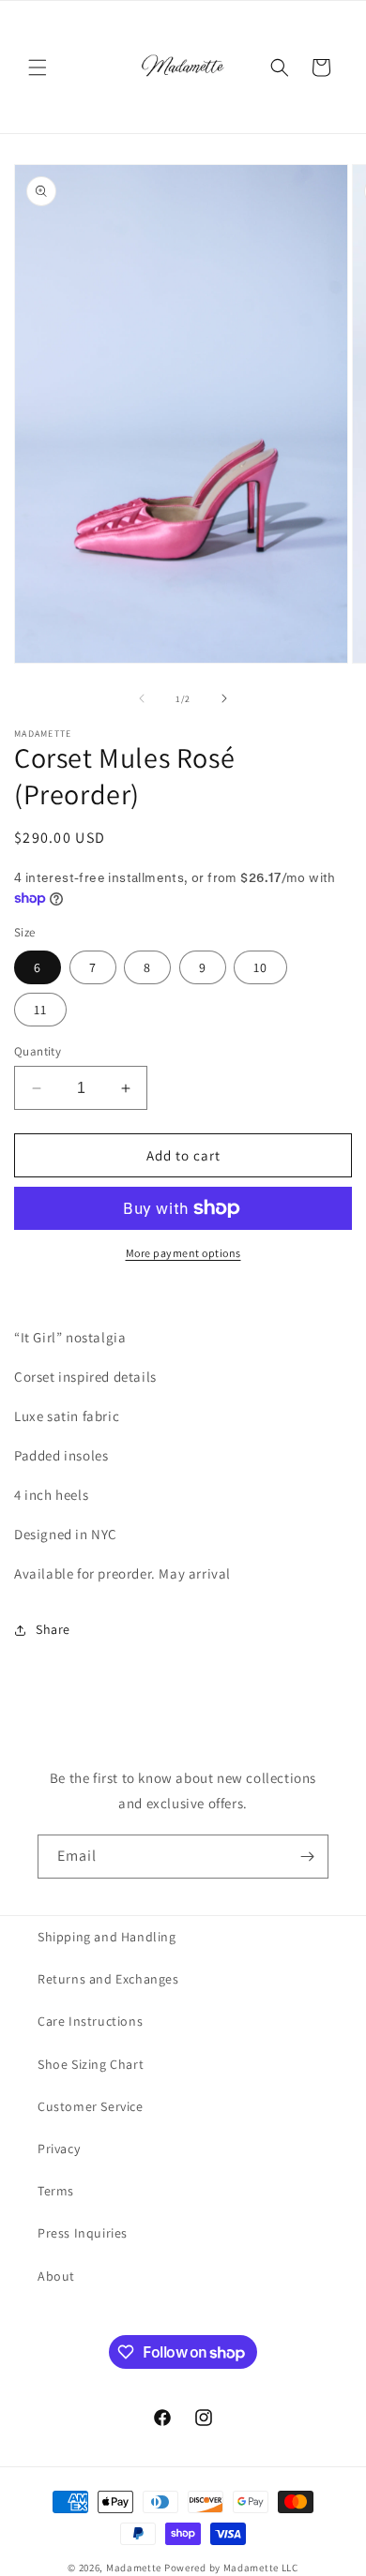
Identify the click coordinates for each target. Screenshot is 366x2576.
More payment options (183, 1253)
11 (40, 1010)
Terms (56, 2191)
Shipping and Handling (107, 1937)
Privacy (59, 2149)
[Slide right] (224, 698)
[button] (38, 67)
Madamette (134, 2568)
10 (260, 967)
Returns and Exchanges (108, 1979)
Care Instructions (90, 2021)
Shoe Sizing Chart (91, 2064)
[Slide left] (142, 698)
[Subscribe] (307, 1857)
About (56, 2276)
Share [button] (53, 1629)
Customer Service (91, 2106)
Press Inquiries (83, 2233)
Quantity (38, 1051)
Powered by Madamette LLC (231, 2568)
